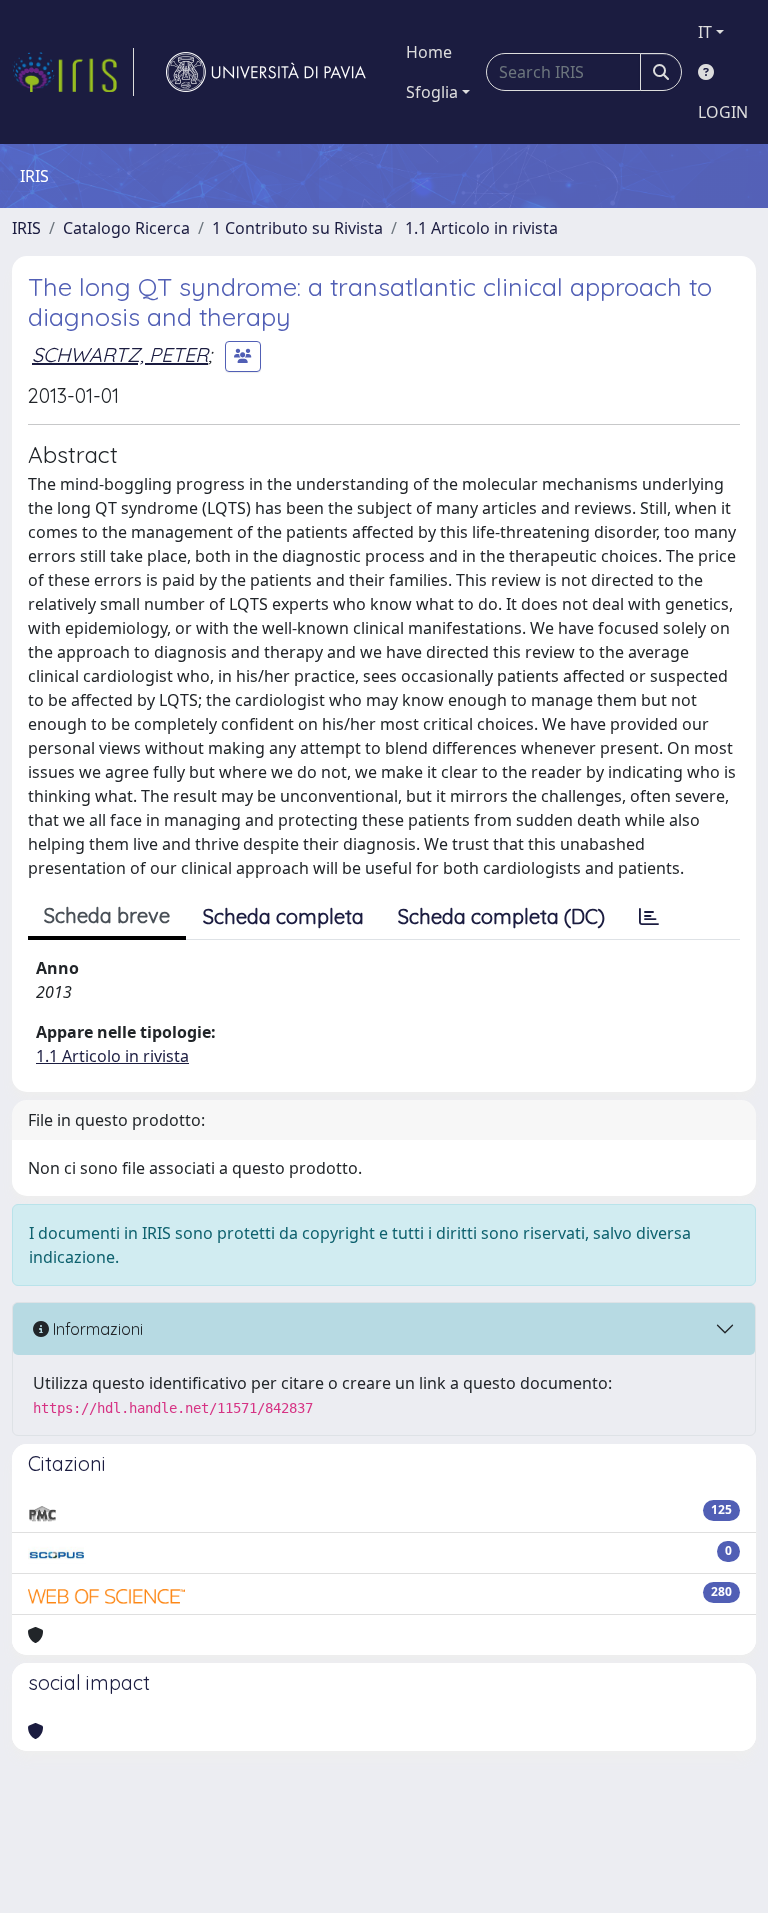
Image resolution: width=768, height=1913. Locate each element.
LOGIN (723, 112)
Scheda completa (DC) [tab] (501, 916)
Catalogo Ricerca (126, 228)
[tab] (649, 917)
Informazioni (96, 1329)
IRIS (26, 228)
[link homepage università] (266, 72)
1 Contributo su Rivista (297, 228)
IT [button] (705, 32)
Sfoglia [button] (432, 92)
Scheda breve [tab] (107, 915)
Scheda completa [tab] (283, 916)
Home (429, 52)
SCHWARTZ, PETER (120, 354)
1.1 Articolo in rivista (481, 228)
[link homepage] (73, 72)
